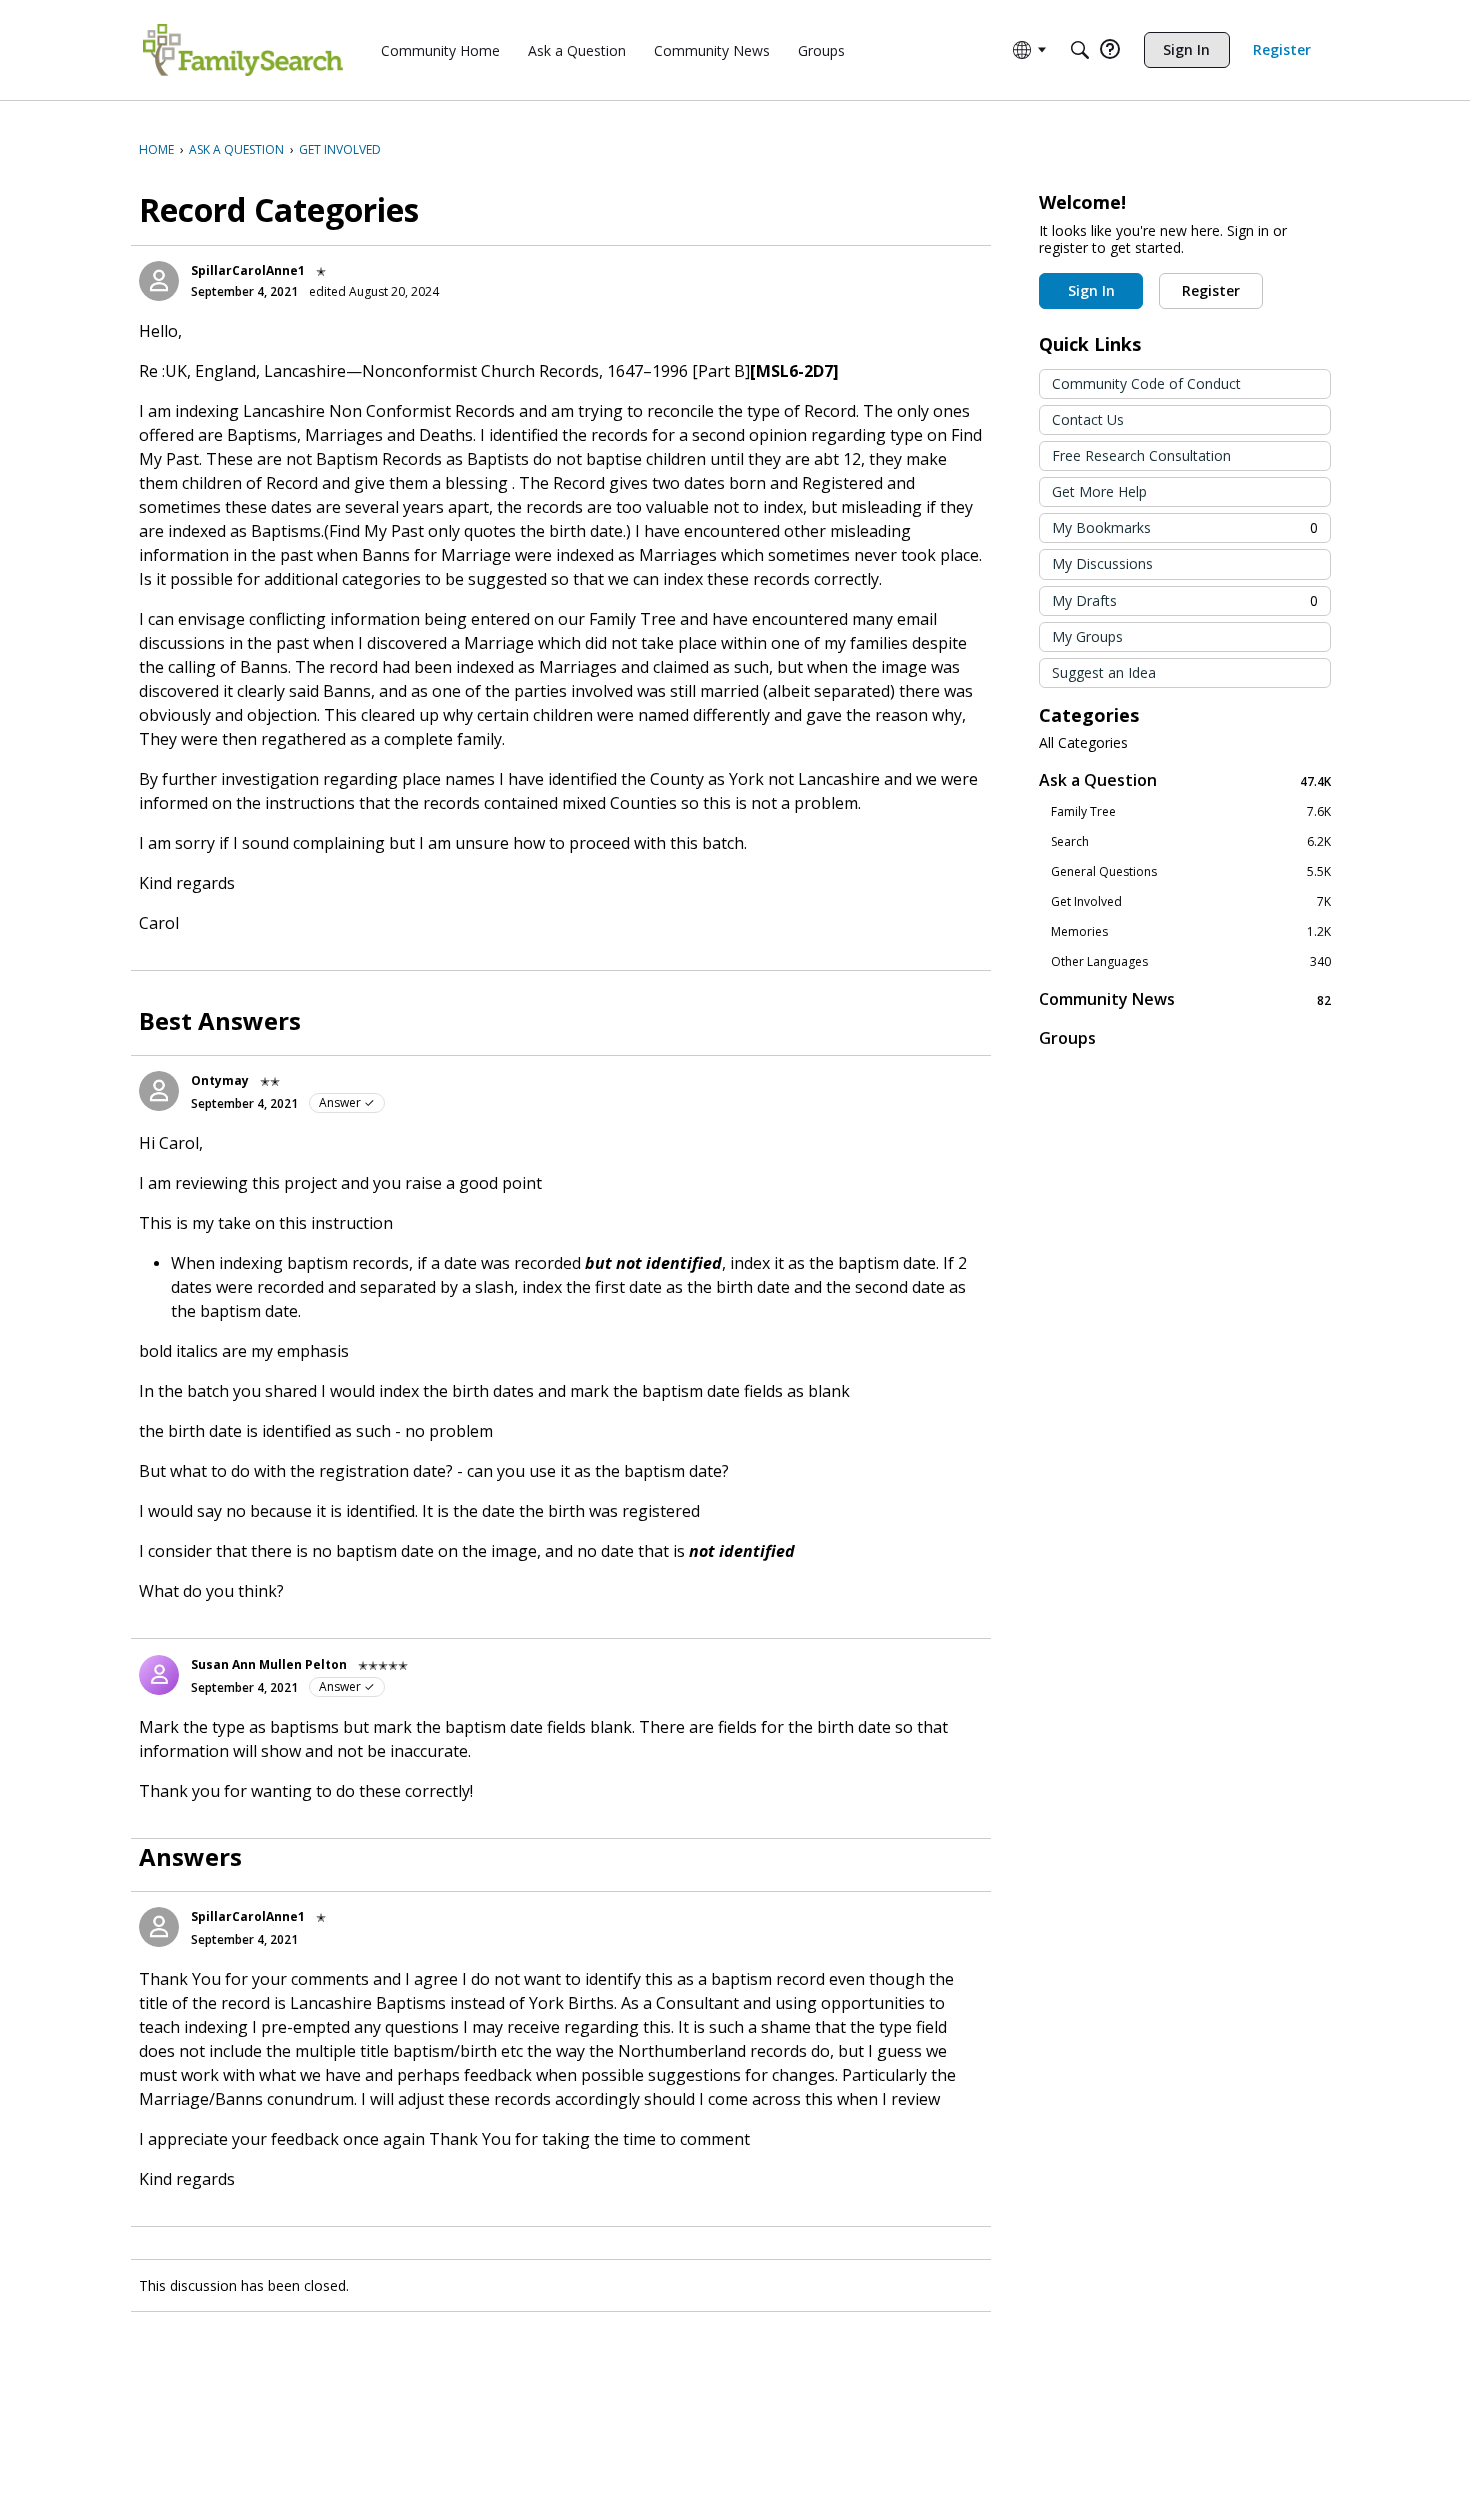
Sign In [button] (1091, 290)
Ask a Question (1185, 780)
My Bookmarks (1185, 527)
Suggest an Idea (1104, 672)
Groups (1067, 1038)
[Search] (1080, 50)
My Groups (1087, 636)
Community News (1185, 999)
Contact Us (1088, 419)
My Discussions (1102, 563)
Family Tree (1191, 812)
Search (1191, 842)
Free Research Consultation (1141, 455)
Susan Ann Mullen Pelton (269, 1664)
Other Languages (1191, 962)
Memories (1191, 932)
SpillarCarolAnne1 (248, 270)
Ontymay (220, 1080)
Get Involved (1191, 902)
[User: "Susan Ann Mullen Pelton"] (159, 1675)
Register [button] (1211, 290)
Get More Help (1099, 491)
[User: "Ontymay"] (159, 1091)
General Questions (1191, 872)
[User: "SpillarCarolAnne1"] (159, 281)
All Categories (1083, 743)
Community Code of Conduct (1146, 383)
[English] (243, 50)
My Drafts (1185, 600)
